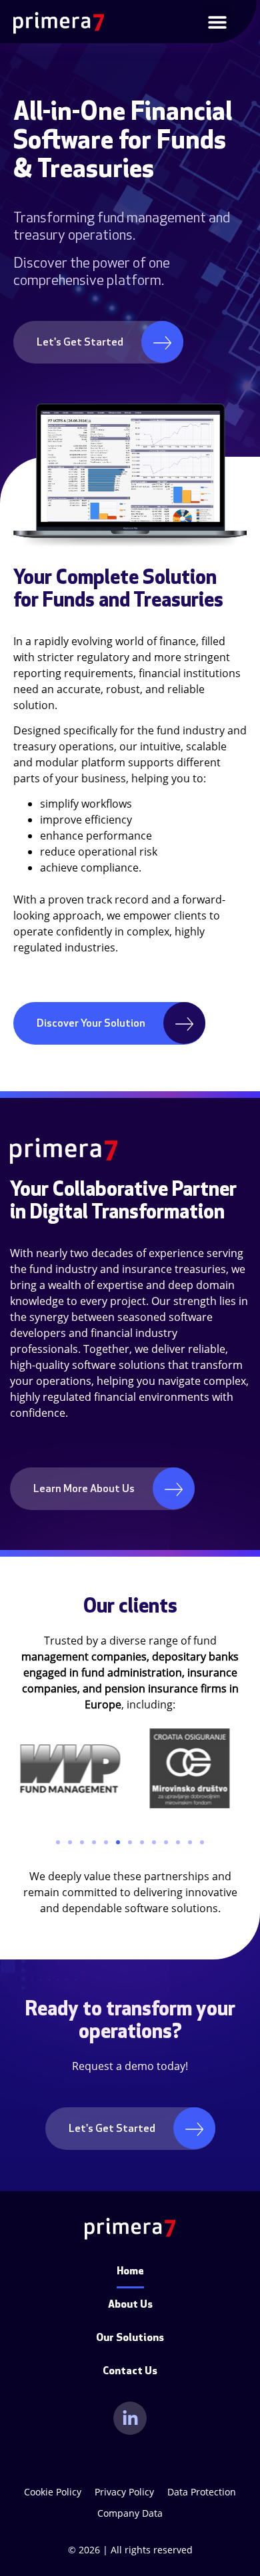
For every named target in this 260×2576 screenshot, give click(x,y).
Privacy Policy (124, 2492)
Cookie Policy (53, 2492)
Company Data (130, 2513)
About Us (130, 2305)
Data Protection (202, 2492)
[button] (217, 22)
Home (130, 2272)
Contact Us (130, 2372)
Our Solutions (130, 2338)
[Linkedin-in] (130, 2418)
